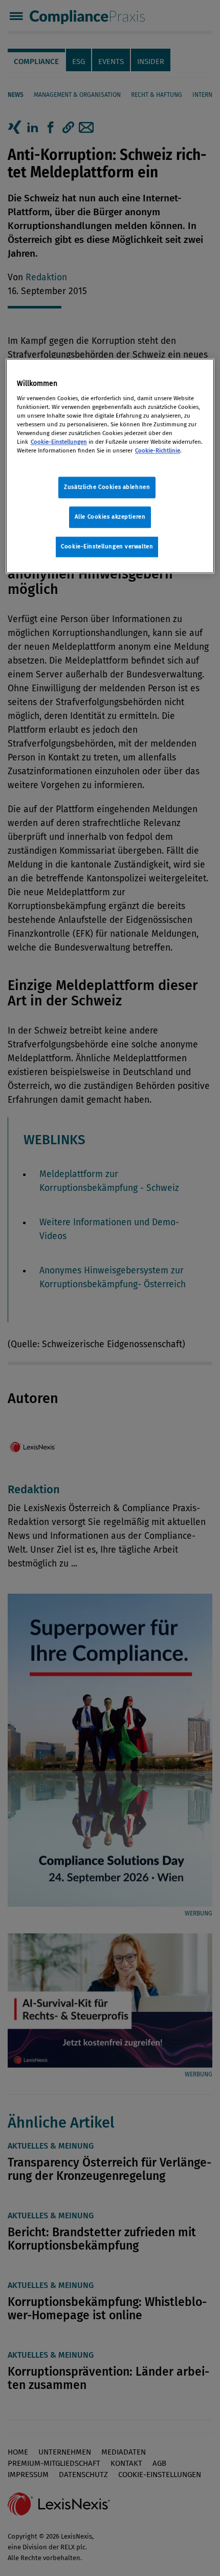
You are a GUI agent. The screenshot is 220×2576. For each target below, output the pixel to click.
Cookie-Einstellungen (59, 442)
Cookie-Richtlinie (158, 450)
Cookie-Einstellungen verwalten (107, 546)
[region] (110, 466)
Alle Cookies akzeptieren (110, 517)
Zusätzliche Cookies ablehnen (107, 487)
